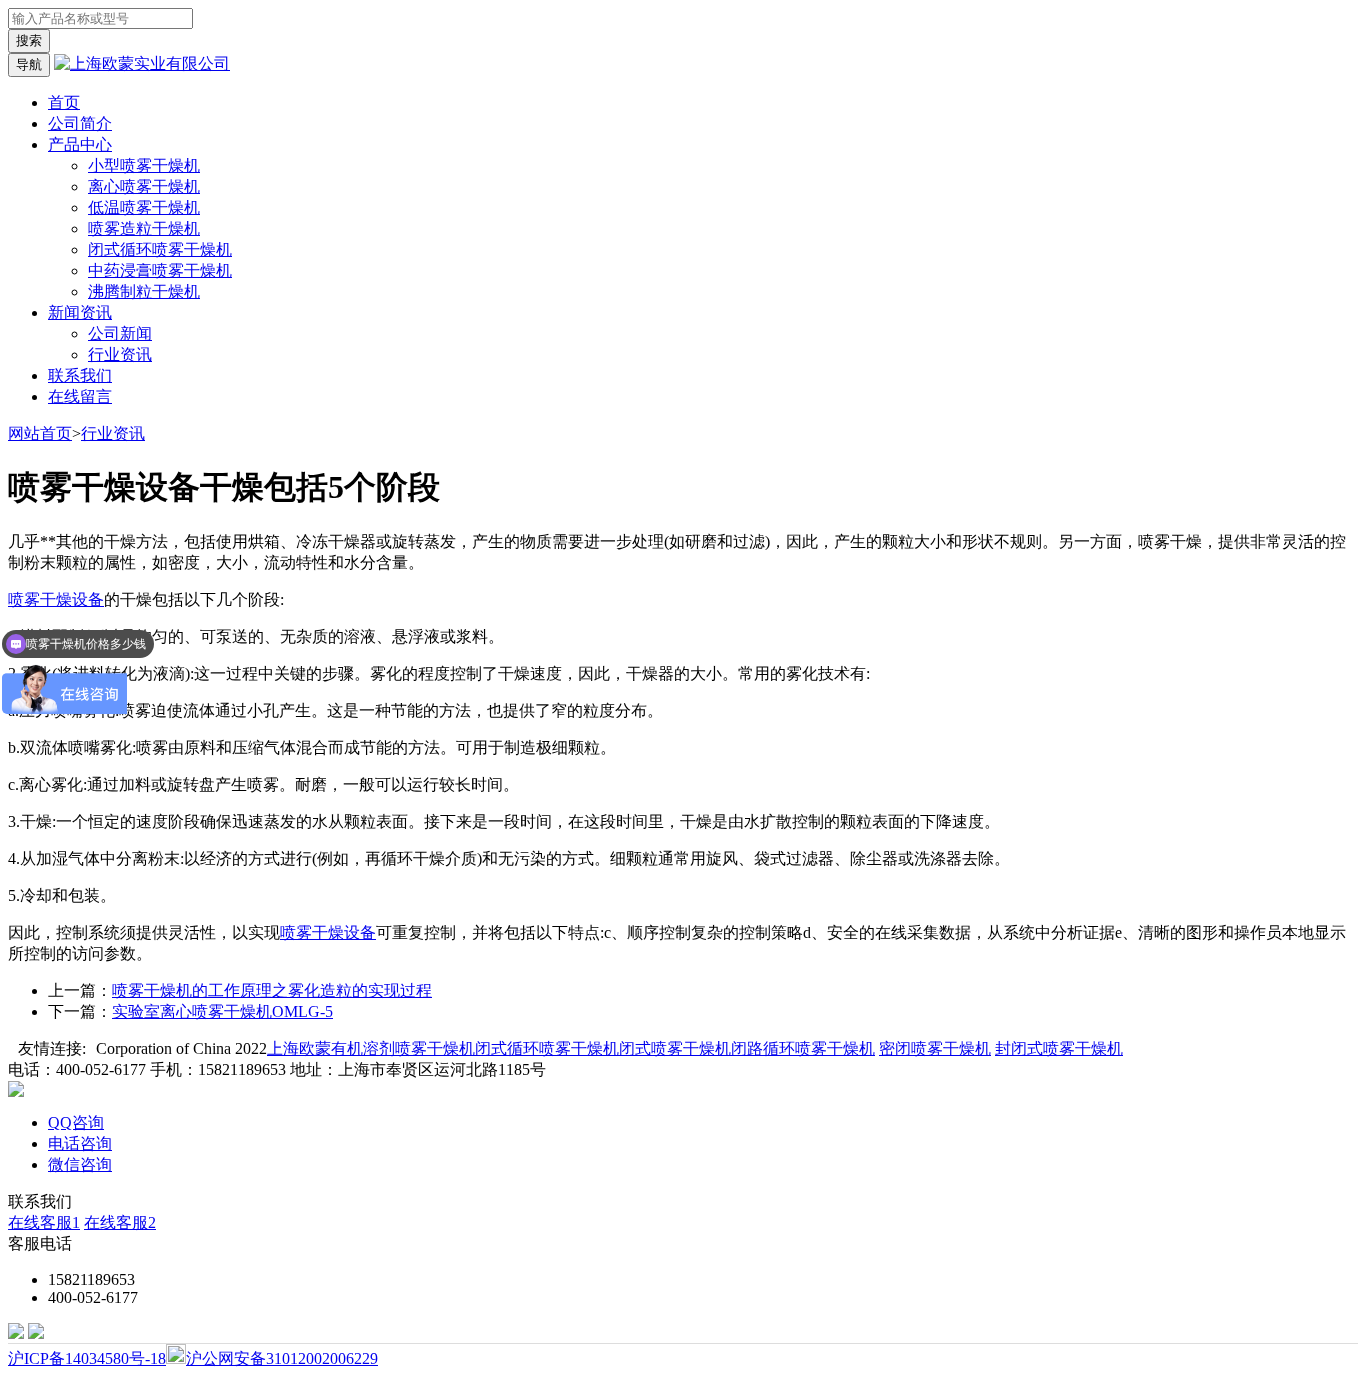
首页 (64, 102)
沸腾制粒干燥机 (144, 291)
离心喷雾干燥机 (144, 186)
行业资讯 (120, 354)
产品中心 (80, 144)
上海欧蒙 (299, 1048)
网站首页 (40, 433)
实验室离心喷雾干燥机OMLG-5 (222, 1011)
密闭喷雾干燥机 (935, 1048)
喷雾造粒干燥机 (144, 228)
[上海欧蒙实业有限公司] (142, 63)
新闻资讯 (80, 312)
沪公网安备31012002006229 (282, 1358)
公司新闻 (120, 333)
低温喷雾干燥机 (144, 207)
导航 (29, 64)
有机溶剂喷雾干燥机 (403, 1048)
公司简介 (80, 123)
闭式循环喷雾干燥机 (160, 249)
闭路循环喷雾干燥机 (803, 1048)
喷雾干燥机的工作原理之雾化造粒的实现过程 (272, 990)
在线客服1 (44, 1222)
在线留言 (80, 396)
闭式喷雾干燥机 (675, 1048)
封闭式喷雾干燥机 (1059, 1048)
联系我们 (80, 375)
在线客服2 (120, 1222)
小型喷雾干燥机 (144, 165)
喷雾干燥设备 (56, 599)
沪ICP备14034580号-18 (87, 1358)
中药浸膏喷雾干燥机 (160, 270)
